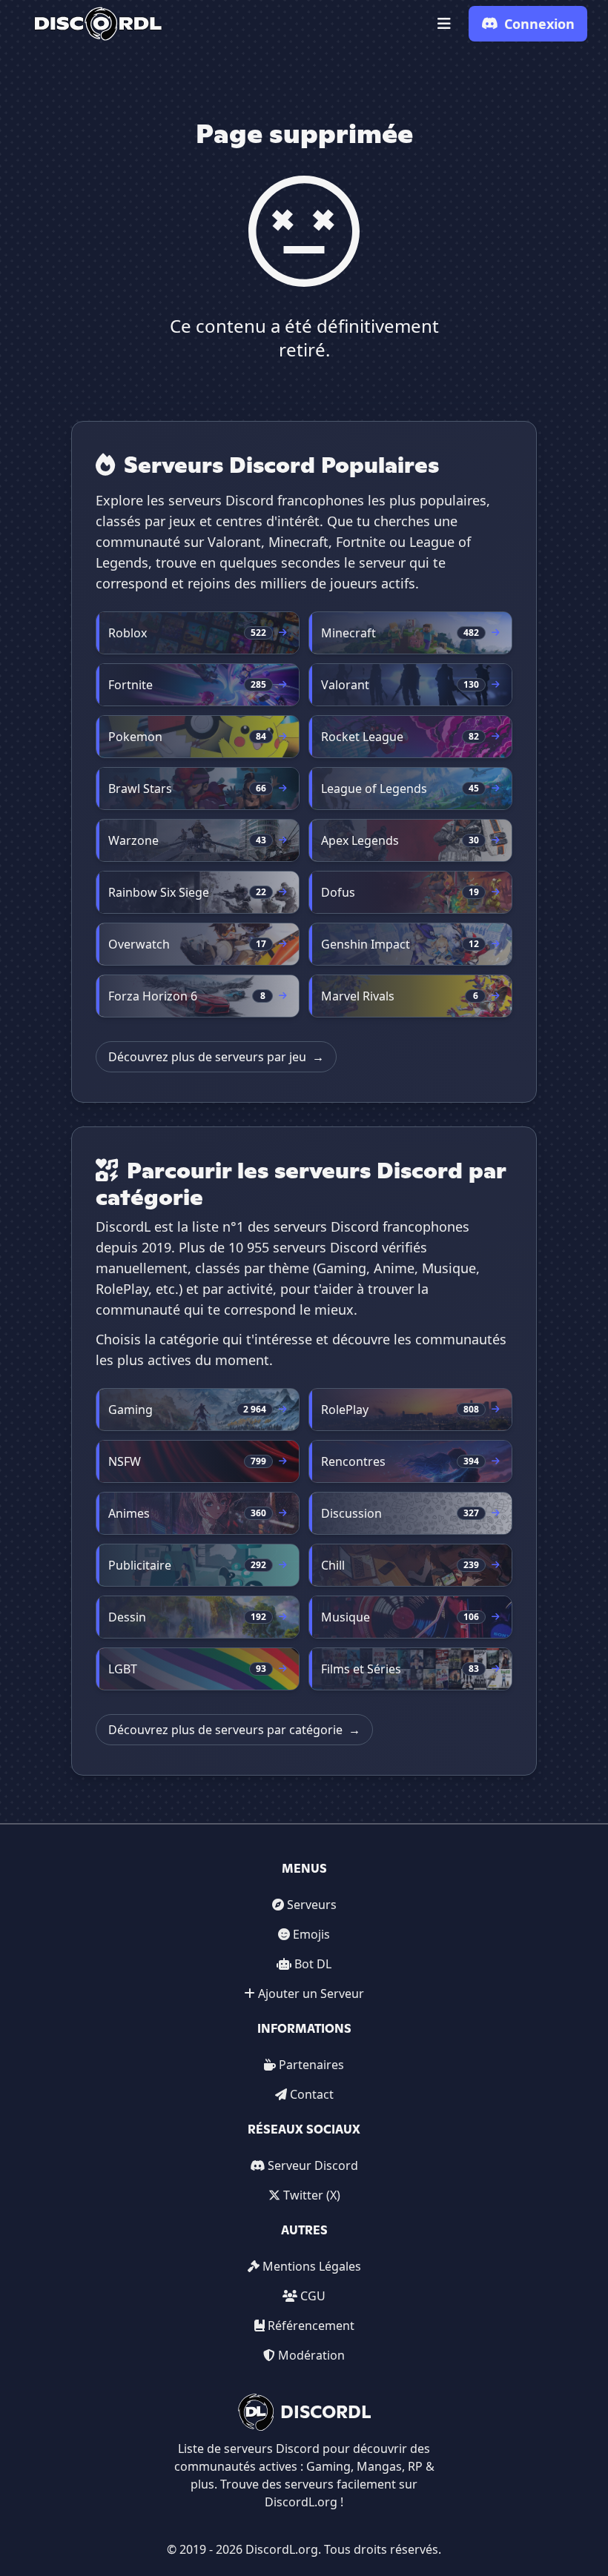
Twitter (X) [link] (312, 2195)
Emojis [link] (311, 1934)
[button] (444, 24)
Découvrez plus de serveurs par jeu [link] (216, 1057)
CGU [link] (313, 2296)
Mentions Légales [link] (312, 2266)
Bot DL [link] (313, 1964)
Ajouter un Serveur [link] (311, 1994)
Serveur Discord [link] (313, 2165)
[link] (98, 24)
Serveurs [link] (312, 1905)
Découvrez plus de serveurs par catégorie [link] (234, 1730)
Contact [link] (312, 2094)
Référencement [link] (311, 2326)
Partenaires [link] (311, 2065)
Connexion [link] (539, 24)
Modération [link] (311, 2355)
